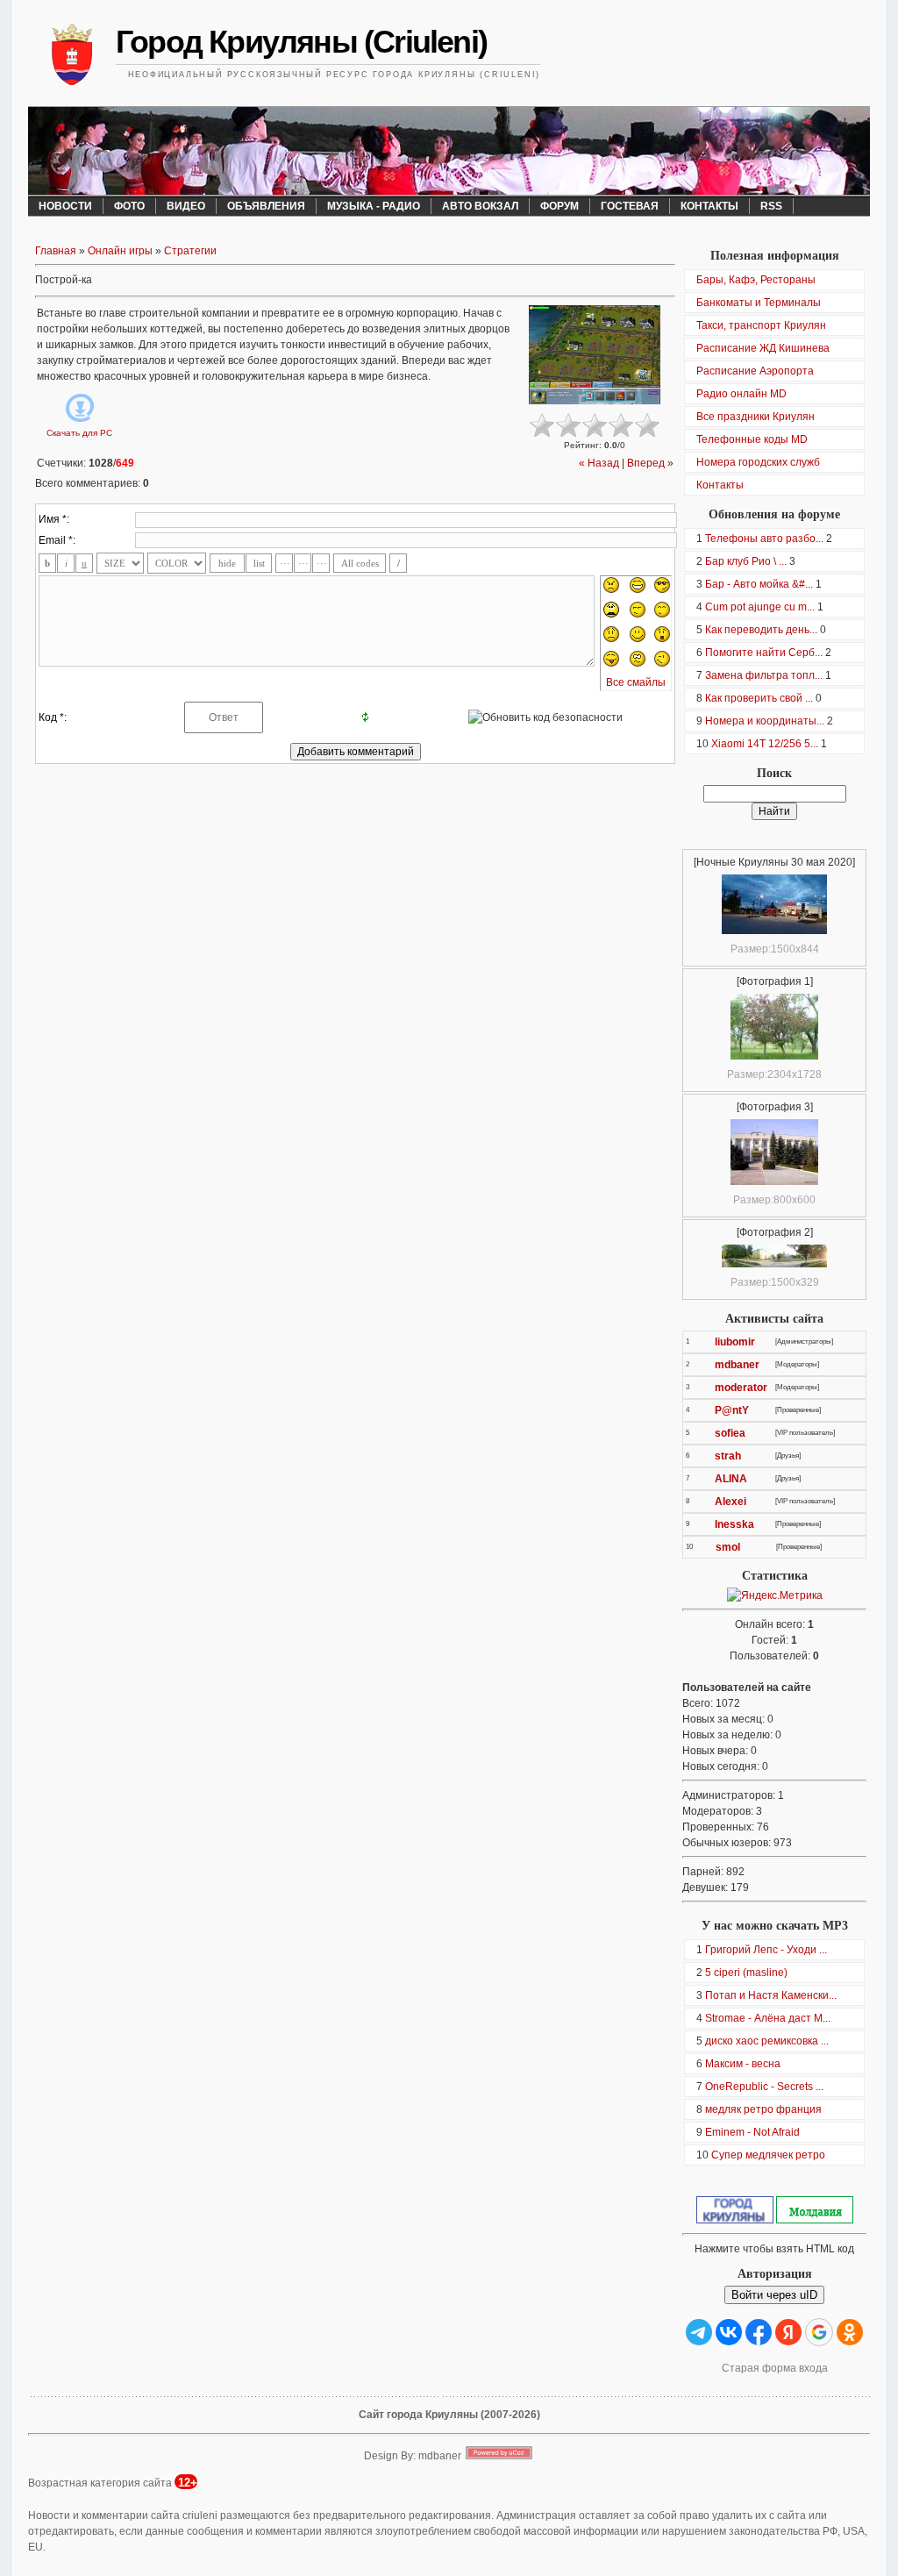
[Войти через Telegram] (699, 2332)
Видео (186, 206)
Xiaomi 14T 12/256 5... (765, 744)
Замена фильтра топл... (764, 675)
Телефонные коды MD (752, 439)
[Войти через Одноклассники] (850, 2332)
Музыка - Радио (374, 206)
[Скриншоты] (595, 355)
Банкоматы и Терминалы (759, 303)
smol (728, 1547)
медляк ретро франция (763, 2109)
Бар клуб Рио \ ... (746, 561)
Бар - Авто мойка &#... (759, 584)
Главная (56, 251)
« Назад (599, 463)
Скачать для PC (79, 433)
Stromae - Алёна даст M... (768, 2018)
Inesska (734, 1524)
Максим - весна (743, 2064)
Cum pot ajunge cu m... (760, 607)
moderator (741, 1388)
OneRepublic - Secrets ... (764, 2087)
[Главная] (72, 57)
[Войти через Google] (819, 2332)
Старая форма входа (775, 2368)
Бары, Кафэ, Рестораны (756, 280)
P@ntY (732, 1410)
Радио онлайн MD (741, 394)
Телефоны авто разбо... (764, 539)
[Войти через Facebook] (759, 2332)
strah (728, 1456)
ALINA (731, 1479)
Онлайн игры (120, 251)
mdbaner (737, 1365)
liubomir (735, 1342)
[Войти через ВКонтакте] (729, 2332)
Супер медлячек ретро (768, 2155)
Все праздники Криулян (755, 417)
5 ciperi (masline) (746, 1973)
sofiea (730, 1433)
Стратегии (190, 251)
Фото (129, 206)
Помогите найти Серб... (764, 653)
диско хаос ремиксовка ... (767, 2041)
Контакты (709, 206)
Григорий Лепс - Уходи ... (766, 1950)
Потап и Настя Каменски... (771, 1995)
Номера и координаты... (765, 721)
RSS (771, 206)
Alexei (731, 1502)
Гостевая (630, 206)
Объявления (266, 206)
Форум (559, 206)
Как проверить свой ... (759, 698)
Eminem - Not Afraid (752, 2132)
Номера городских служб (758, 462)
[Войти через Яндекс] (788, 2332)
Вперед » (650, 463)
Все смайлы (636, 682)
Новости (65, 206)
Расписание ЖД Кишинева (763, 348)
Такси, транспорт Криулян (761, 325)
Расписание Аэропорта (755, 371)
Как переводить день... (761, 630)
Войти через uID (774, 2295)
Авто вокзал (480, 206)
